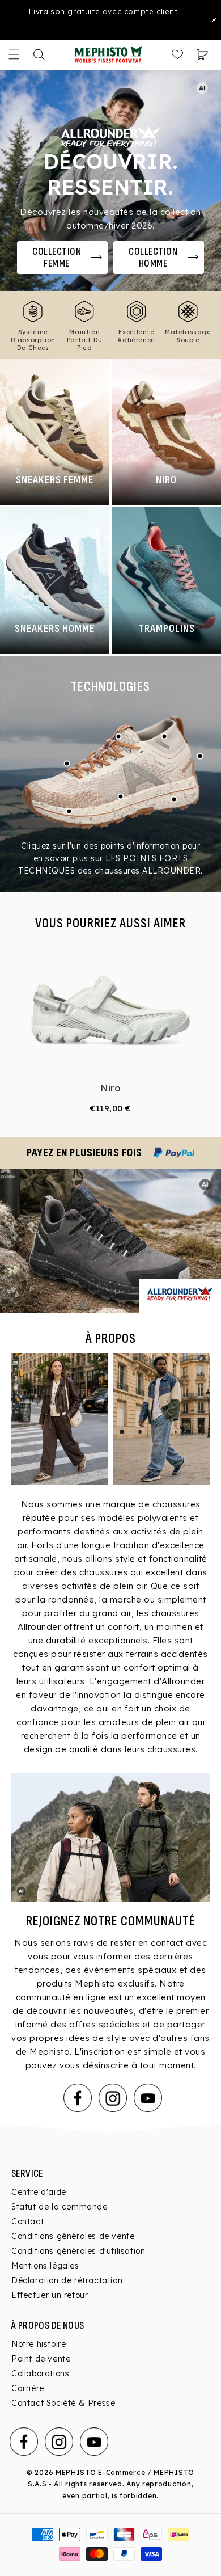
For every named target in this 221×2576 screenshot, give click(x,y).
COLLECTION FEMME (57, 258)
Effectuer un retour (50, 2295)
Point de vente (41, 2359)
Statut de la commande (59, 2207)
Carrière (28, 2388)
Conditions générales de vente (73, 2236)
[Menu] (14, 54)
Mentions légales (45, 2266)
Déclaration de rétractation (67, 2280)
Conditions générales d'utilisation (78, 2251)
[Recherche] (39, 54)
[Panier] (202, 54)
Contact (27, 2221)
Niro (110, 1088)
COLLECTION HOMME (153, 258)
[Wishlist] (177, 54)
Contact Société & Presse (63, 2403)
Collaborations (40, 2373)
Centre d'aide (39, 2192)
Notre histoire (39, 2344)
